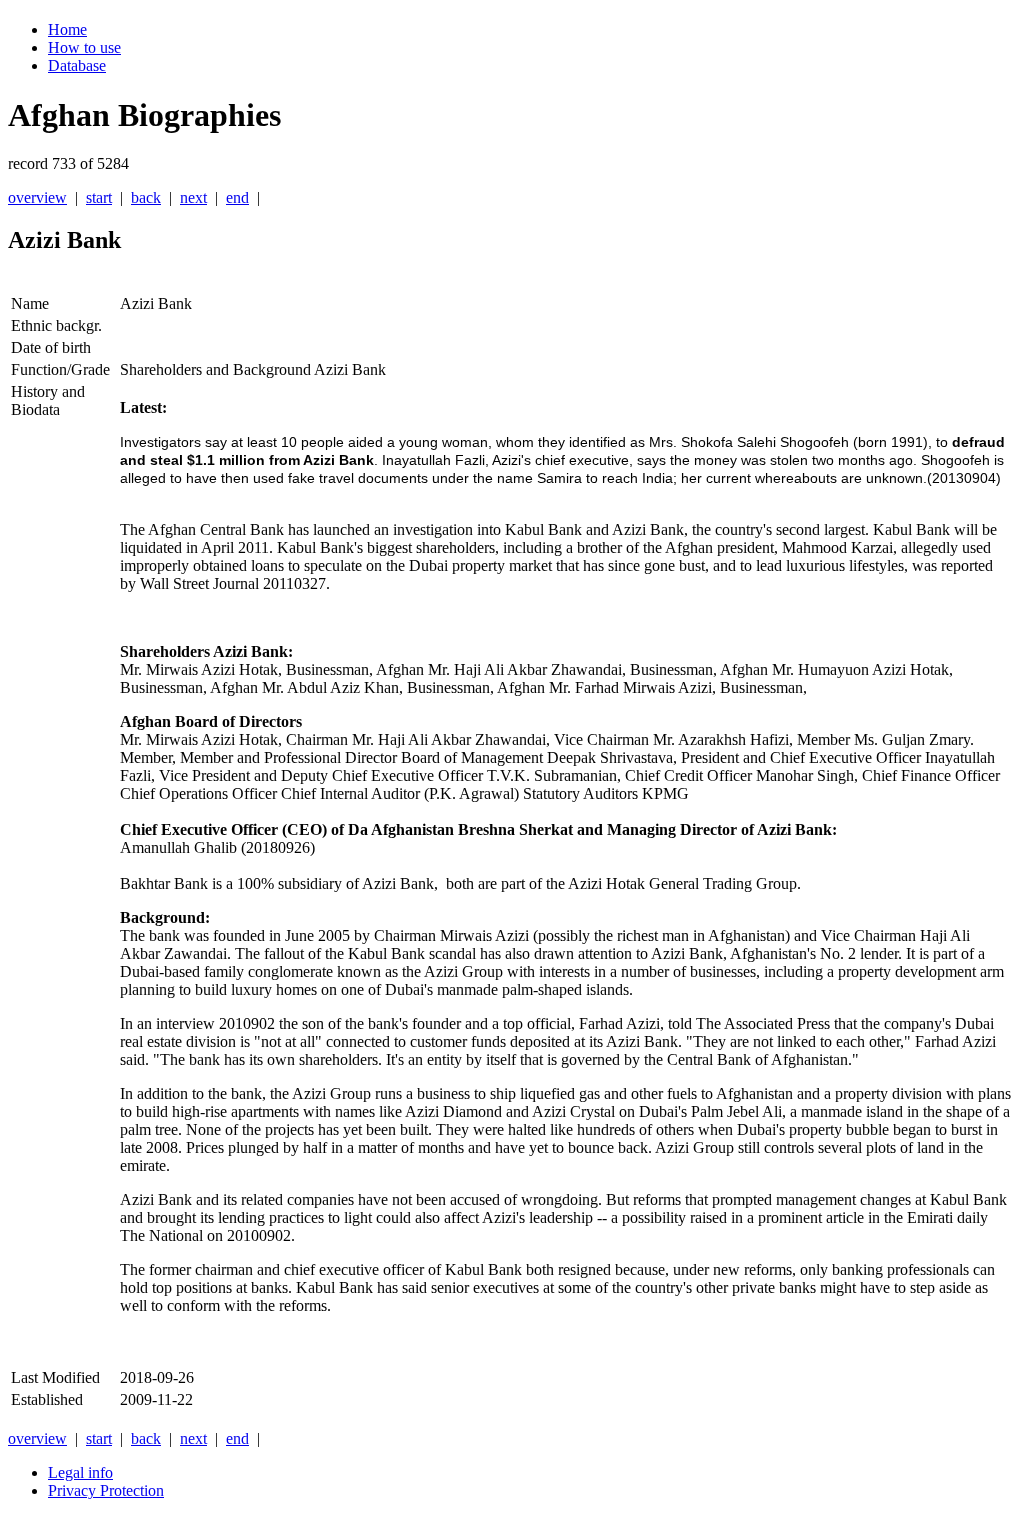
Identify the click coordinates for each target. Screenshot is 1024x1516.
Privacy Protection (106, 1490)
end (237, 197)
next (193, 197)
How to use (84, 47)
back (146, 197)
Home (67, 29)
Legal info (80, 1472)
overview (37, 197)
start (99, 197)
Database (77, 65)
